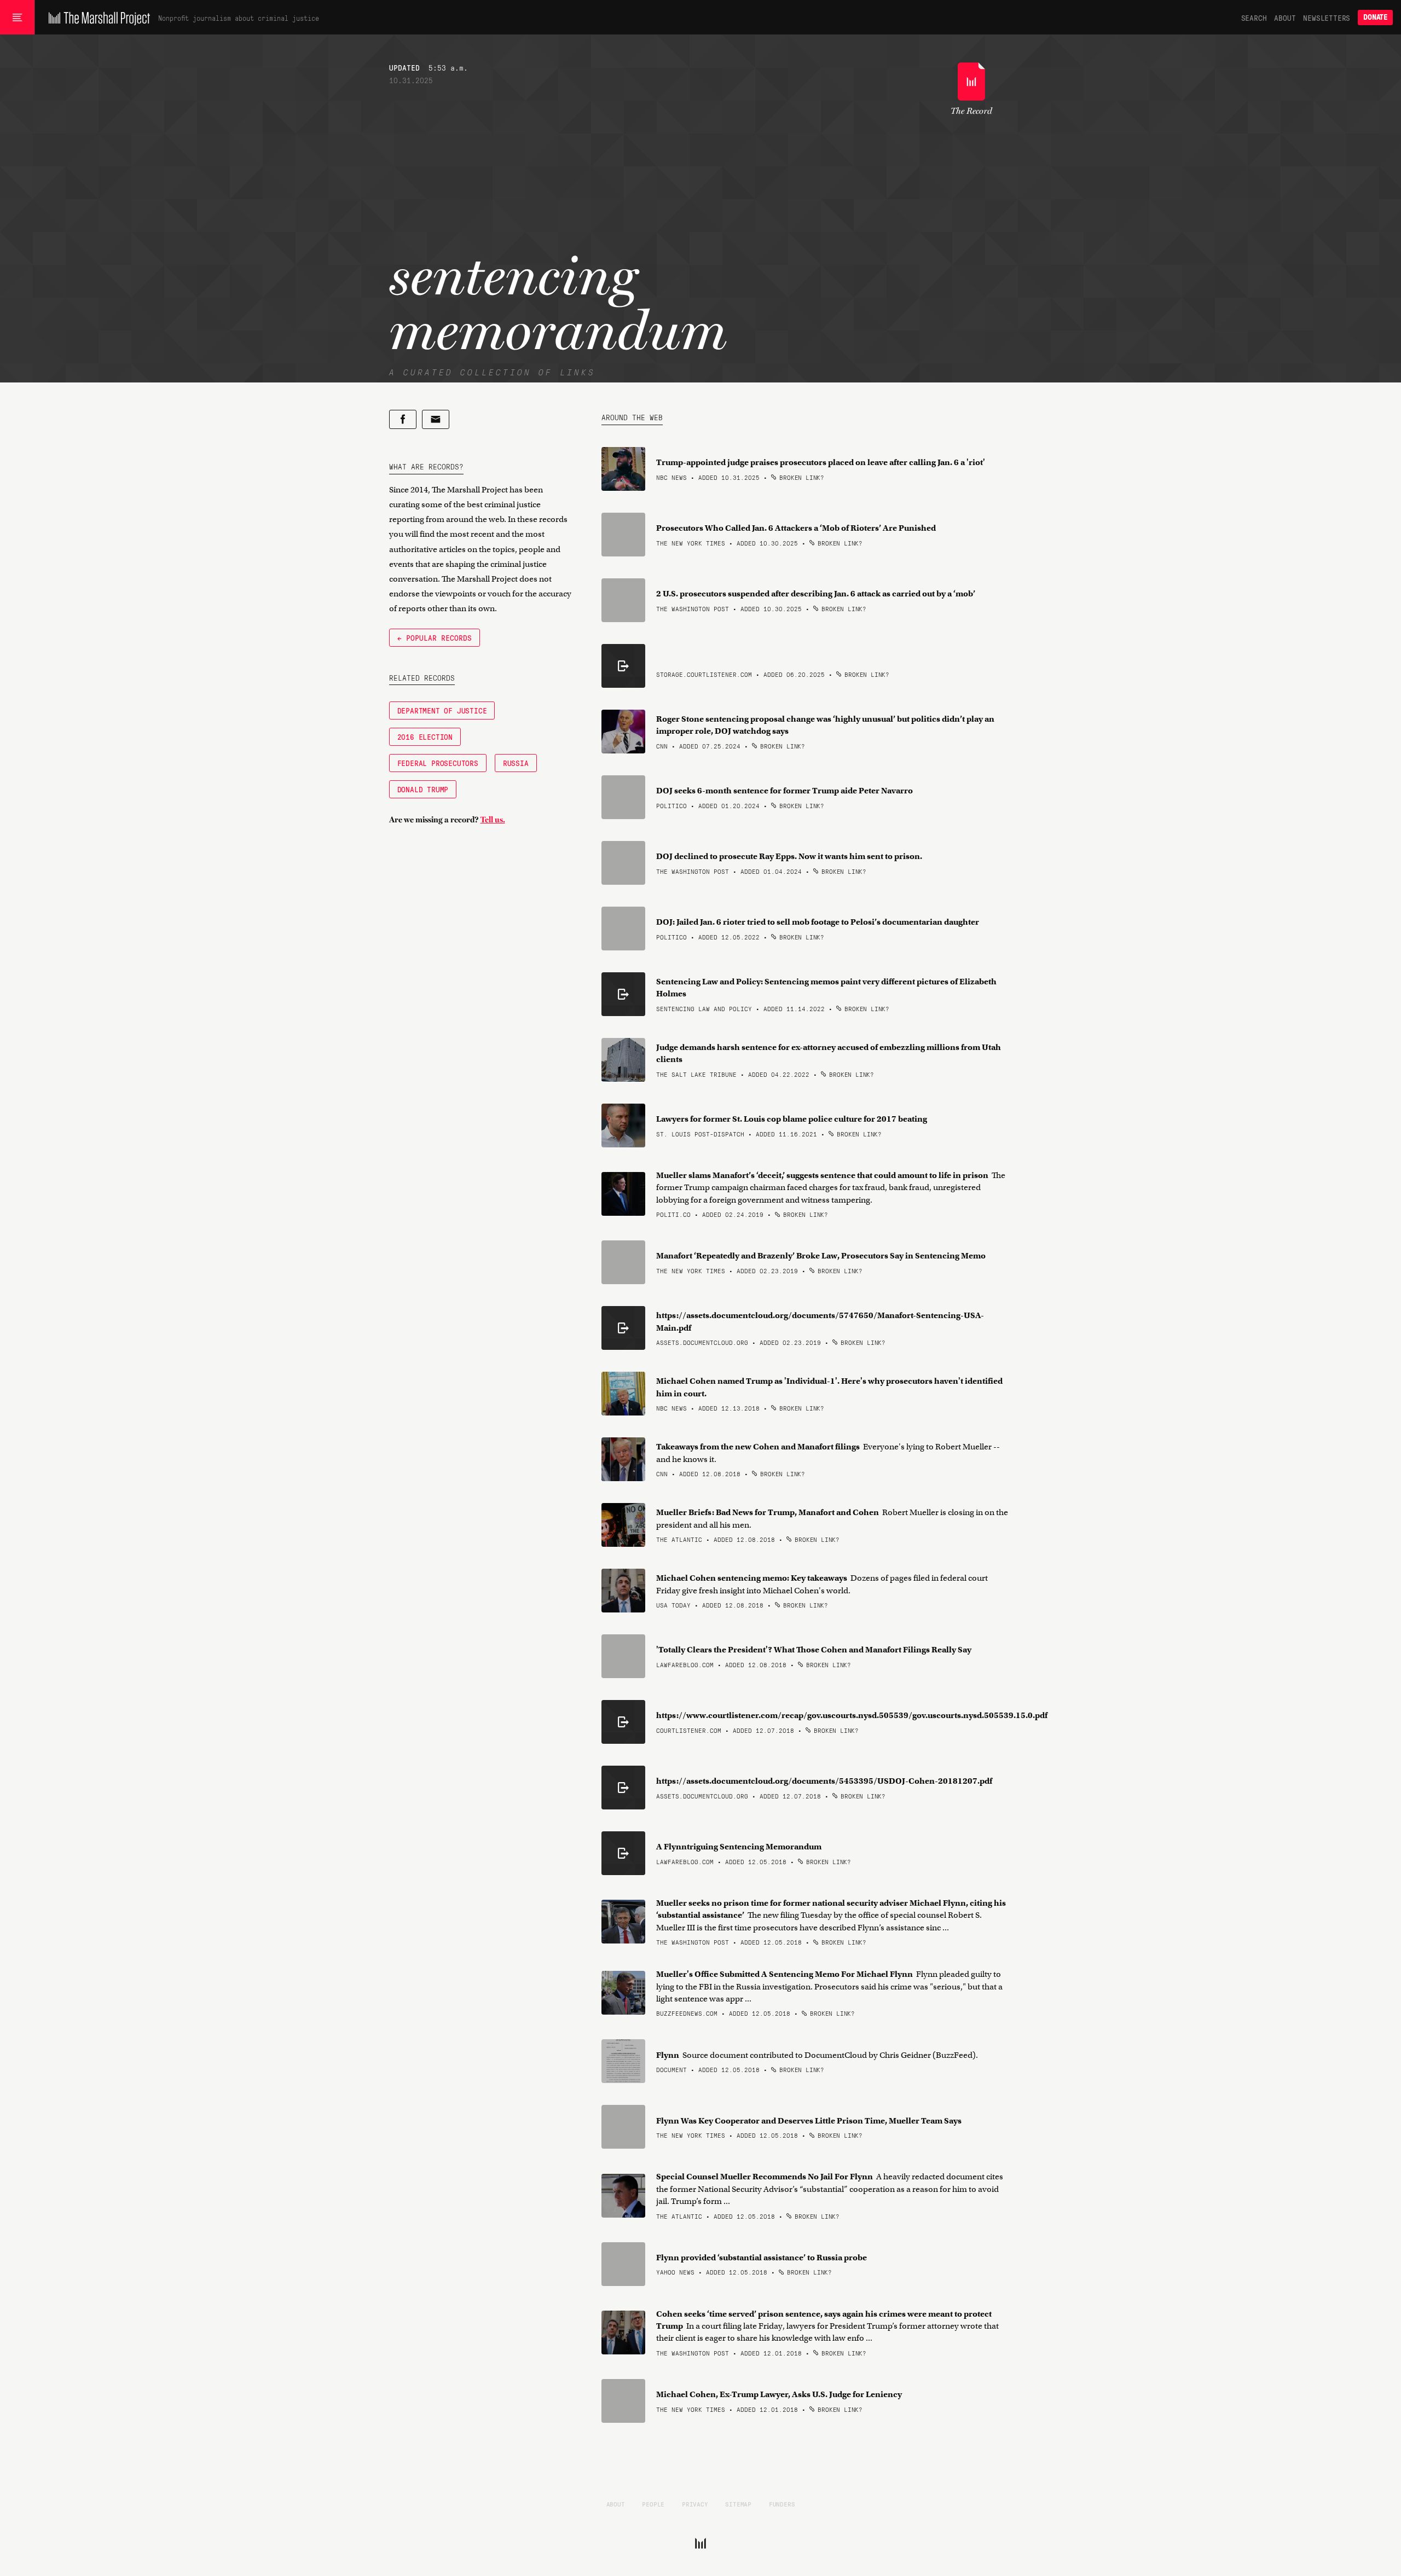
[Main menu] (17, 18)
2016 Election (425, 736)
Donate (1375, 17)
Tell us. (493, 820)
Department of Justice (442, 710)
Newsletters (1327, 18)
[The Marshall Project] (97, 18)
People (653, 2504)
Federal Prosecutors (438, 763)
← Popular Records (435, 637)
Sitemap (738, 2504)
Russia (516, 763)
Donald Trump (423, 789)
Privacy (695, 2504)
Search (1254, 18)
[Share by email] (436, 419)
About (1285, 18)
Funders (782, 2504)
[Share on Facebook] (403, 419)
